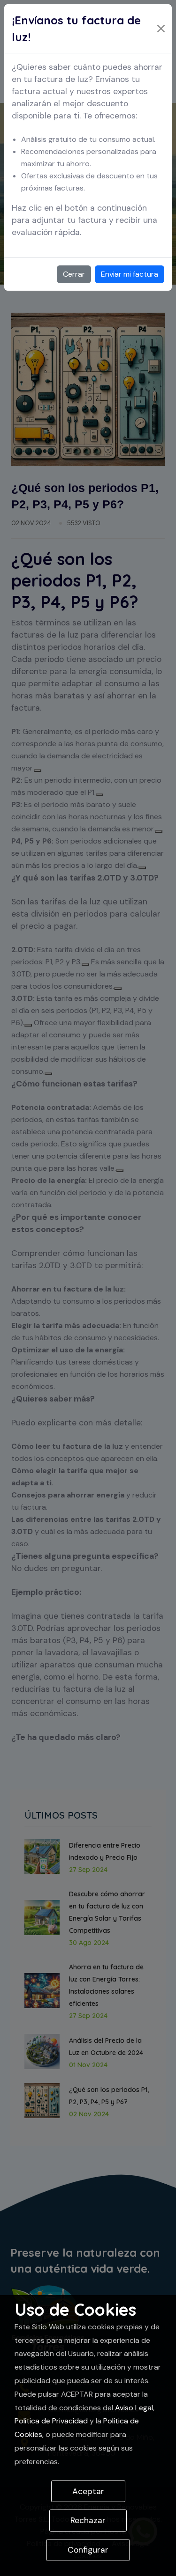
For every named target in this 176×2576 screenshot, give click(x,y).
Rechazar (88, 2520)
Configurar (88, 2550)
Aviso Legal (134, 2408)
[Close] (161, 29)
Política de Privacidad (51, 2421)
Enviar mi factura (130, 274)
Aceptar (88, 2491)
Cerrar (74, 274)
